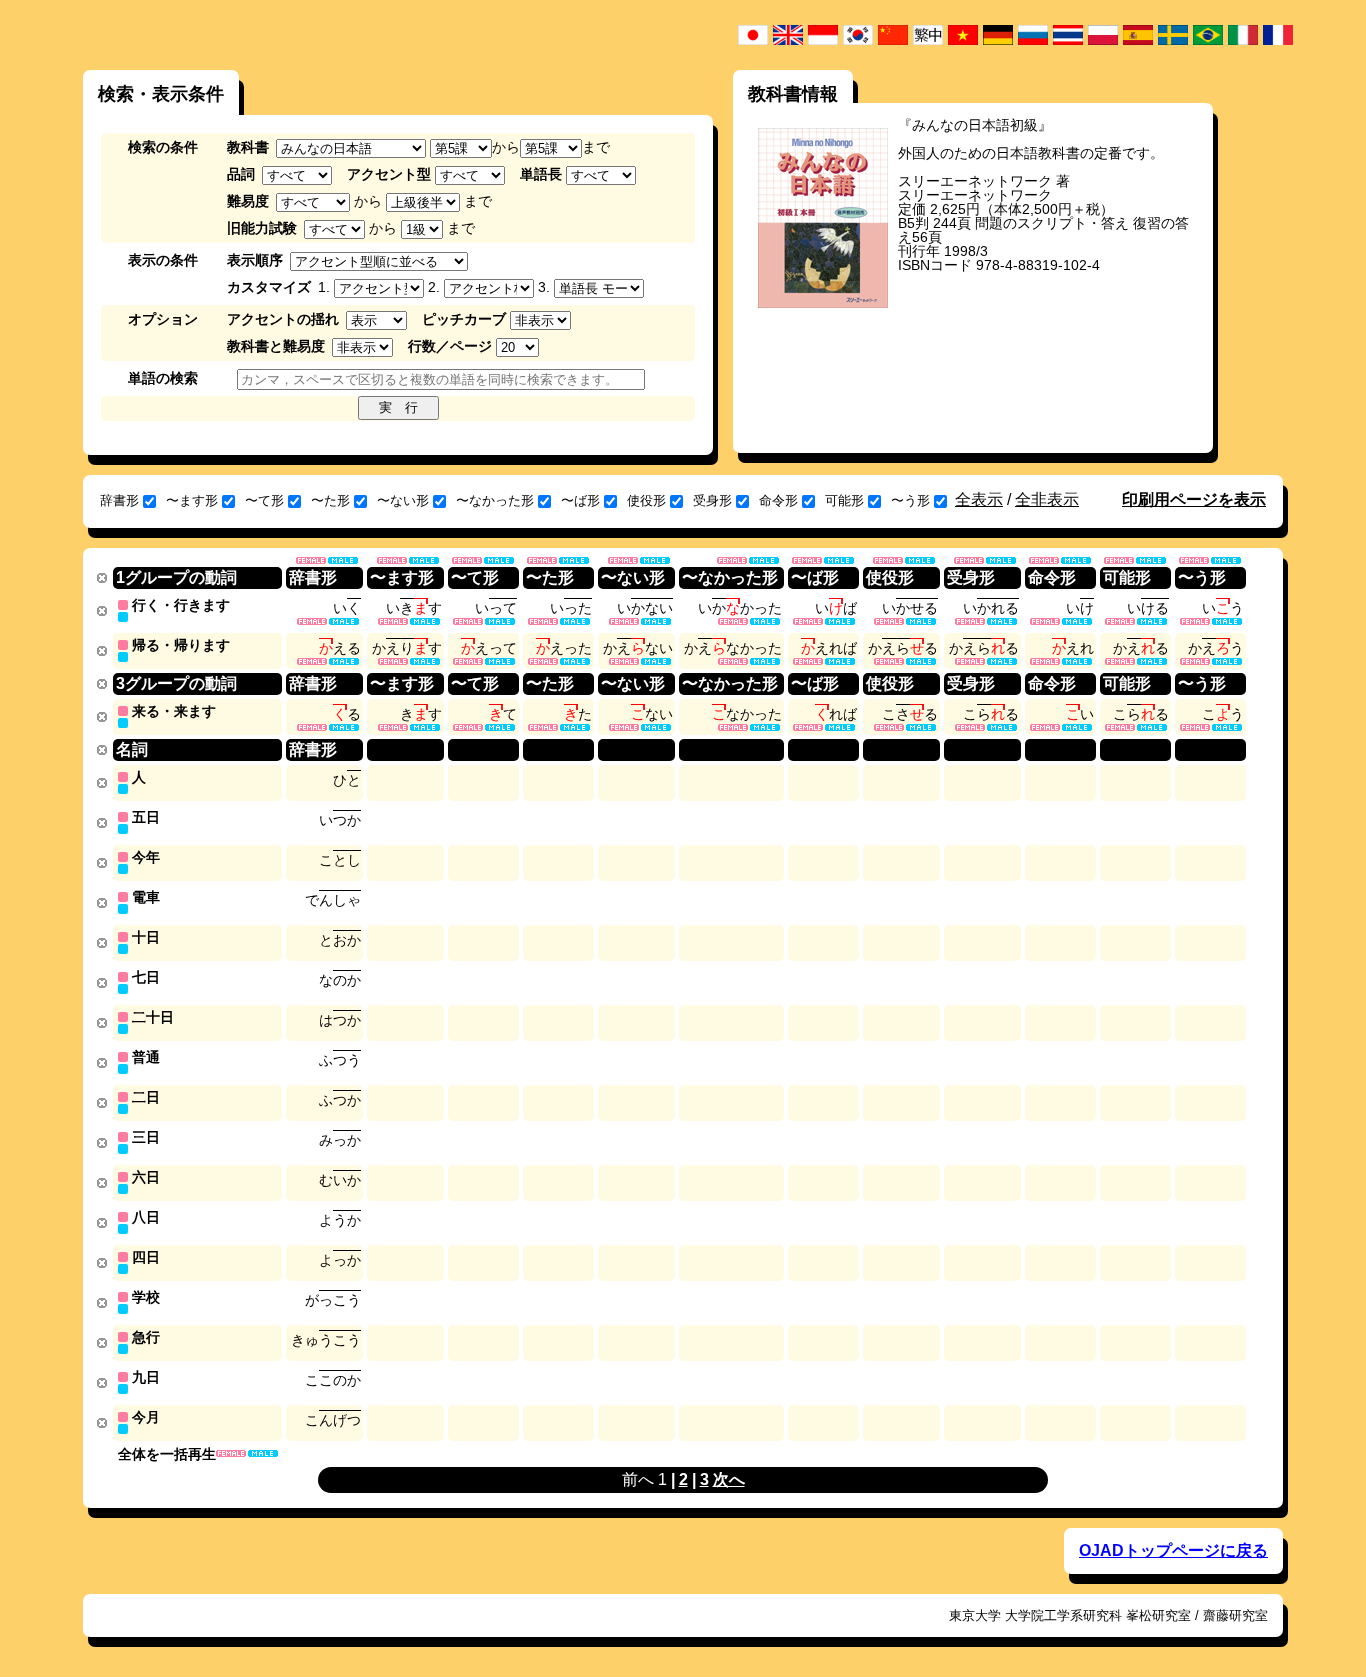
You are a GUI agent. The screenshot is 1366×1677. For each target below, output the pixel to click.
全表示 (979, 499)
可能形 (844, 500)
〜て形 (264, 500)
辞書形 (119, 500)
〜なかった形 (495, 500)
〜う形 (910, 500)
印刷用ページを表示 (1194, 499)
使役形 (646, 500)
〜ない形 (403, 500)
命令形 (778, 500)
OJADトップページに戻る (1173, 1550)
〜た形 (330, 500)
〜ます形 (192, 500)
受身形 (712, 500)
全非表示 (1047, 499)
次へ (729, 1479)
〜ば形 (580, 500)
